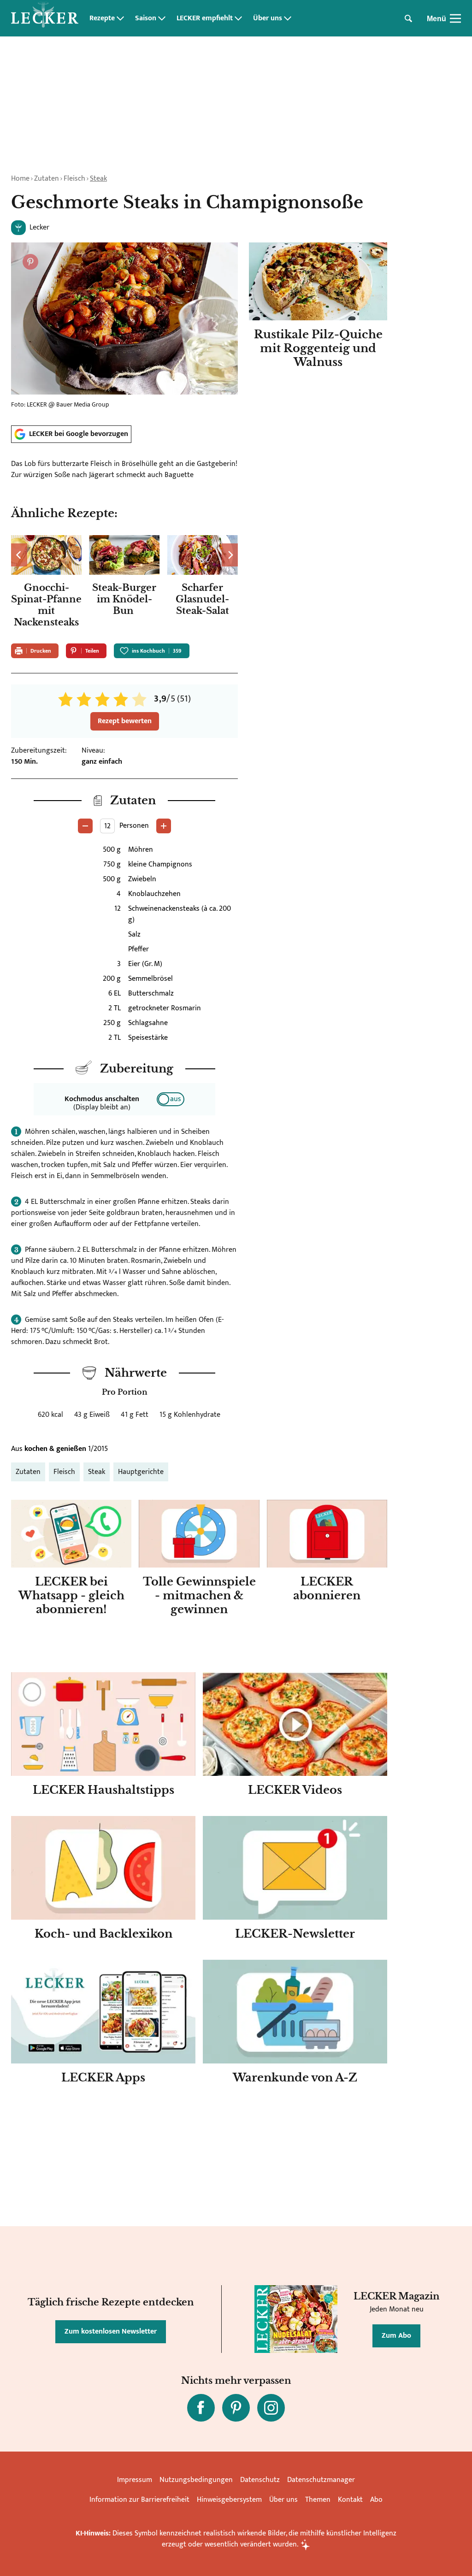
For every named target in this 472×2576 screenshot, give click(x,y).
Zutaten (47, 179)
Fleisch (74, 179)
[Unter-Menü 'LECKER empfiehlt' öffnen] (238, 18)
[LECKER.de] (45, 18)
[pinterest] (236, 2408)
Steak (98, 179)
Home (20, 179)
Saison (146, 18)
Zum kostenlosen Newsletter (111, 2331)
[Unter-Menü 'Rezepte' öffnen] (120, 18)
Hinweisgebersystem (229, 2500)
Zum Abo (396, 2336)
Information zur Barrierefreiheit (139, 2500)
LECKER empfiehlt (205, 18)
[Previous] (19, 555)
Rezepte (102, 18)
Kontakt (350, 2500)
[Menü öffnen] (455, 18)
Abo (376, 2500)
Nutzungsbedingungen (196, 2480)
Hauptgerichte (141, 1472)
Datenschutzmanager (321, 2480)
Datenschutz (260, 2480)
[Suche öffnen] (408, 18)
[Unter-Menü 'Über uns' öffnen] (288, 18)
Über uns (268, 18)
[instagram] (271, 2408)
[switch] (171, 1099)
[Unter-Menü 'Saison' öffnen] (162, 18)
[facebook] (201, 2408)
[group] (124, 584)
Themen (318, 2500)
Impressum (135, 2480)
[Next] (230, 555)
